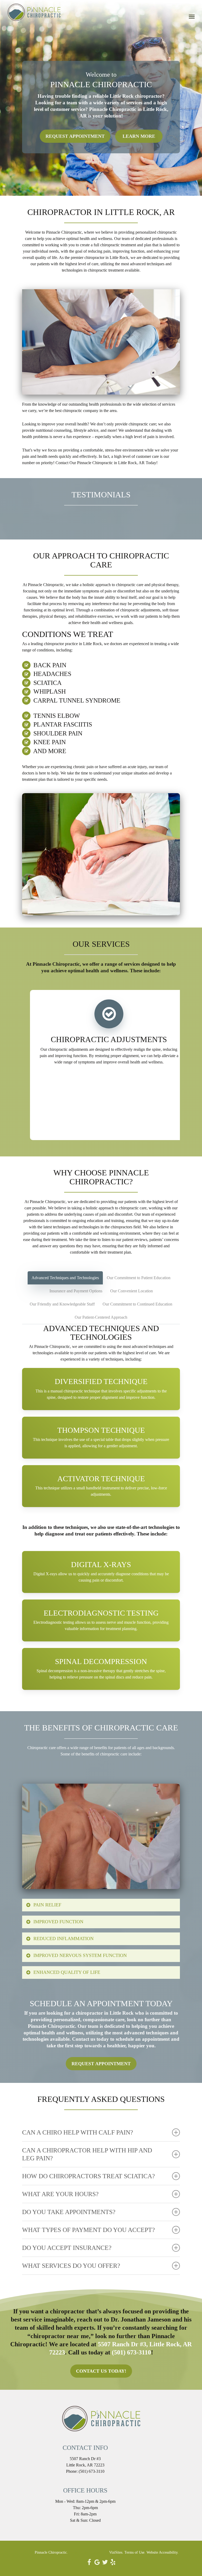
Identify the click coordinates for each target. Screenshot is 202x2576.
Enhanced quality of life (67, 1972)
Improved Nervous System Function (80, 1955)
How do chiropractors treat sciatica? (89, 2176)
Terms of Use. (135, 2552)
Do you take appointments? (69, 2212)
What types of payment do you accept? (89, 2230)
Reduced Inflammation (64, 1939)
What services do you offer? (71, 2266)
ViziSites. (116, 2552)
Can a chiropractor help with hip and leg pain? (87, 2154)
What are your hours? (60, 2194)
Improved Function (58, 1922)
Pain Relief (47, 1905)
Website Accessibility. (163, 2552)
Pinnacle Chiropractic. (51, 2552)
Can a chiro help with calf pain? (78, 2132)
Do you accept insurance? (67, 2248)
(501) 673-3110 (131, 2352)
